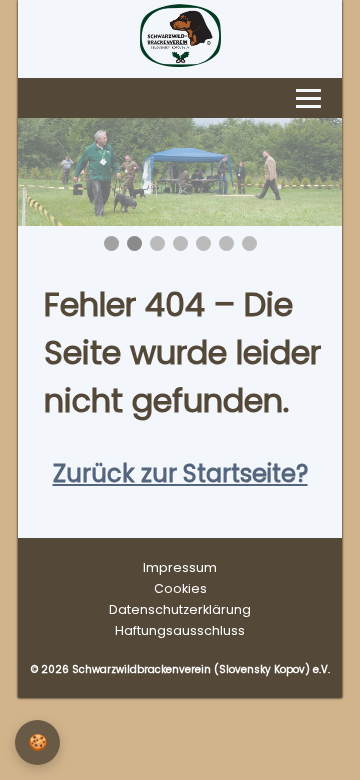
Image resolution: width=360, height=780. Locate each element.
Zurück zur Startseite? (180, 473)
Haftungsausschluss (180, 630)
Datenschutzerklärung (180, 609)
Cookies (180, 588)
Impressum (180, 567)
